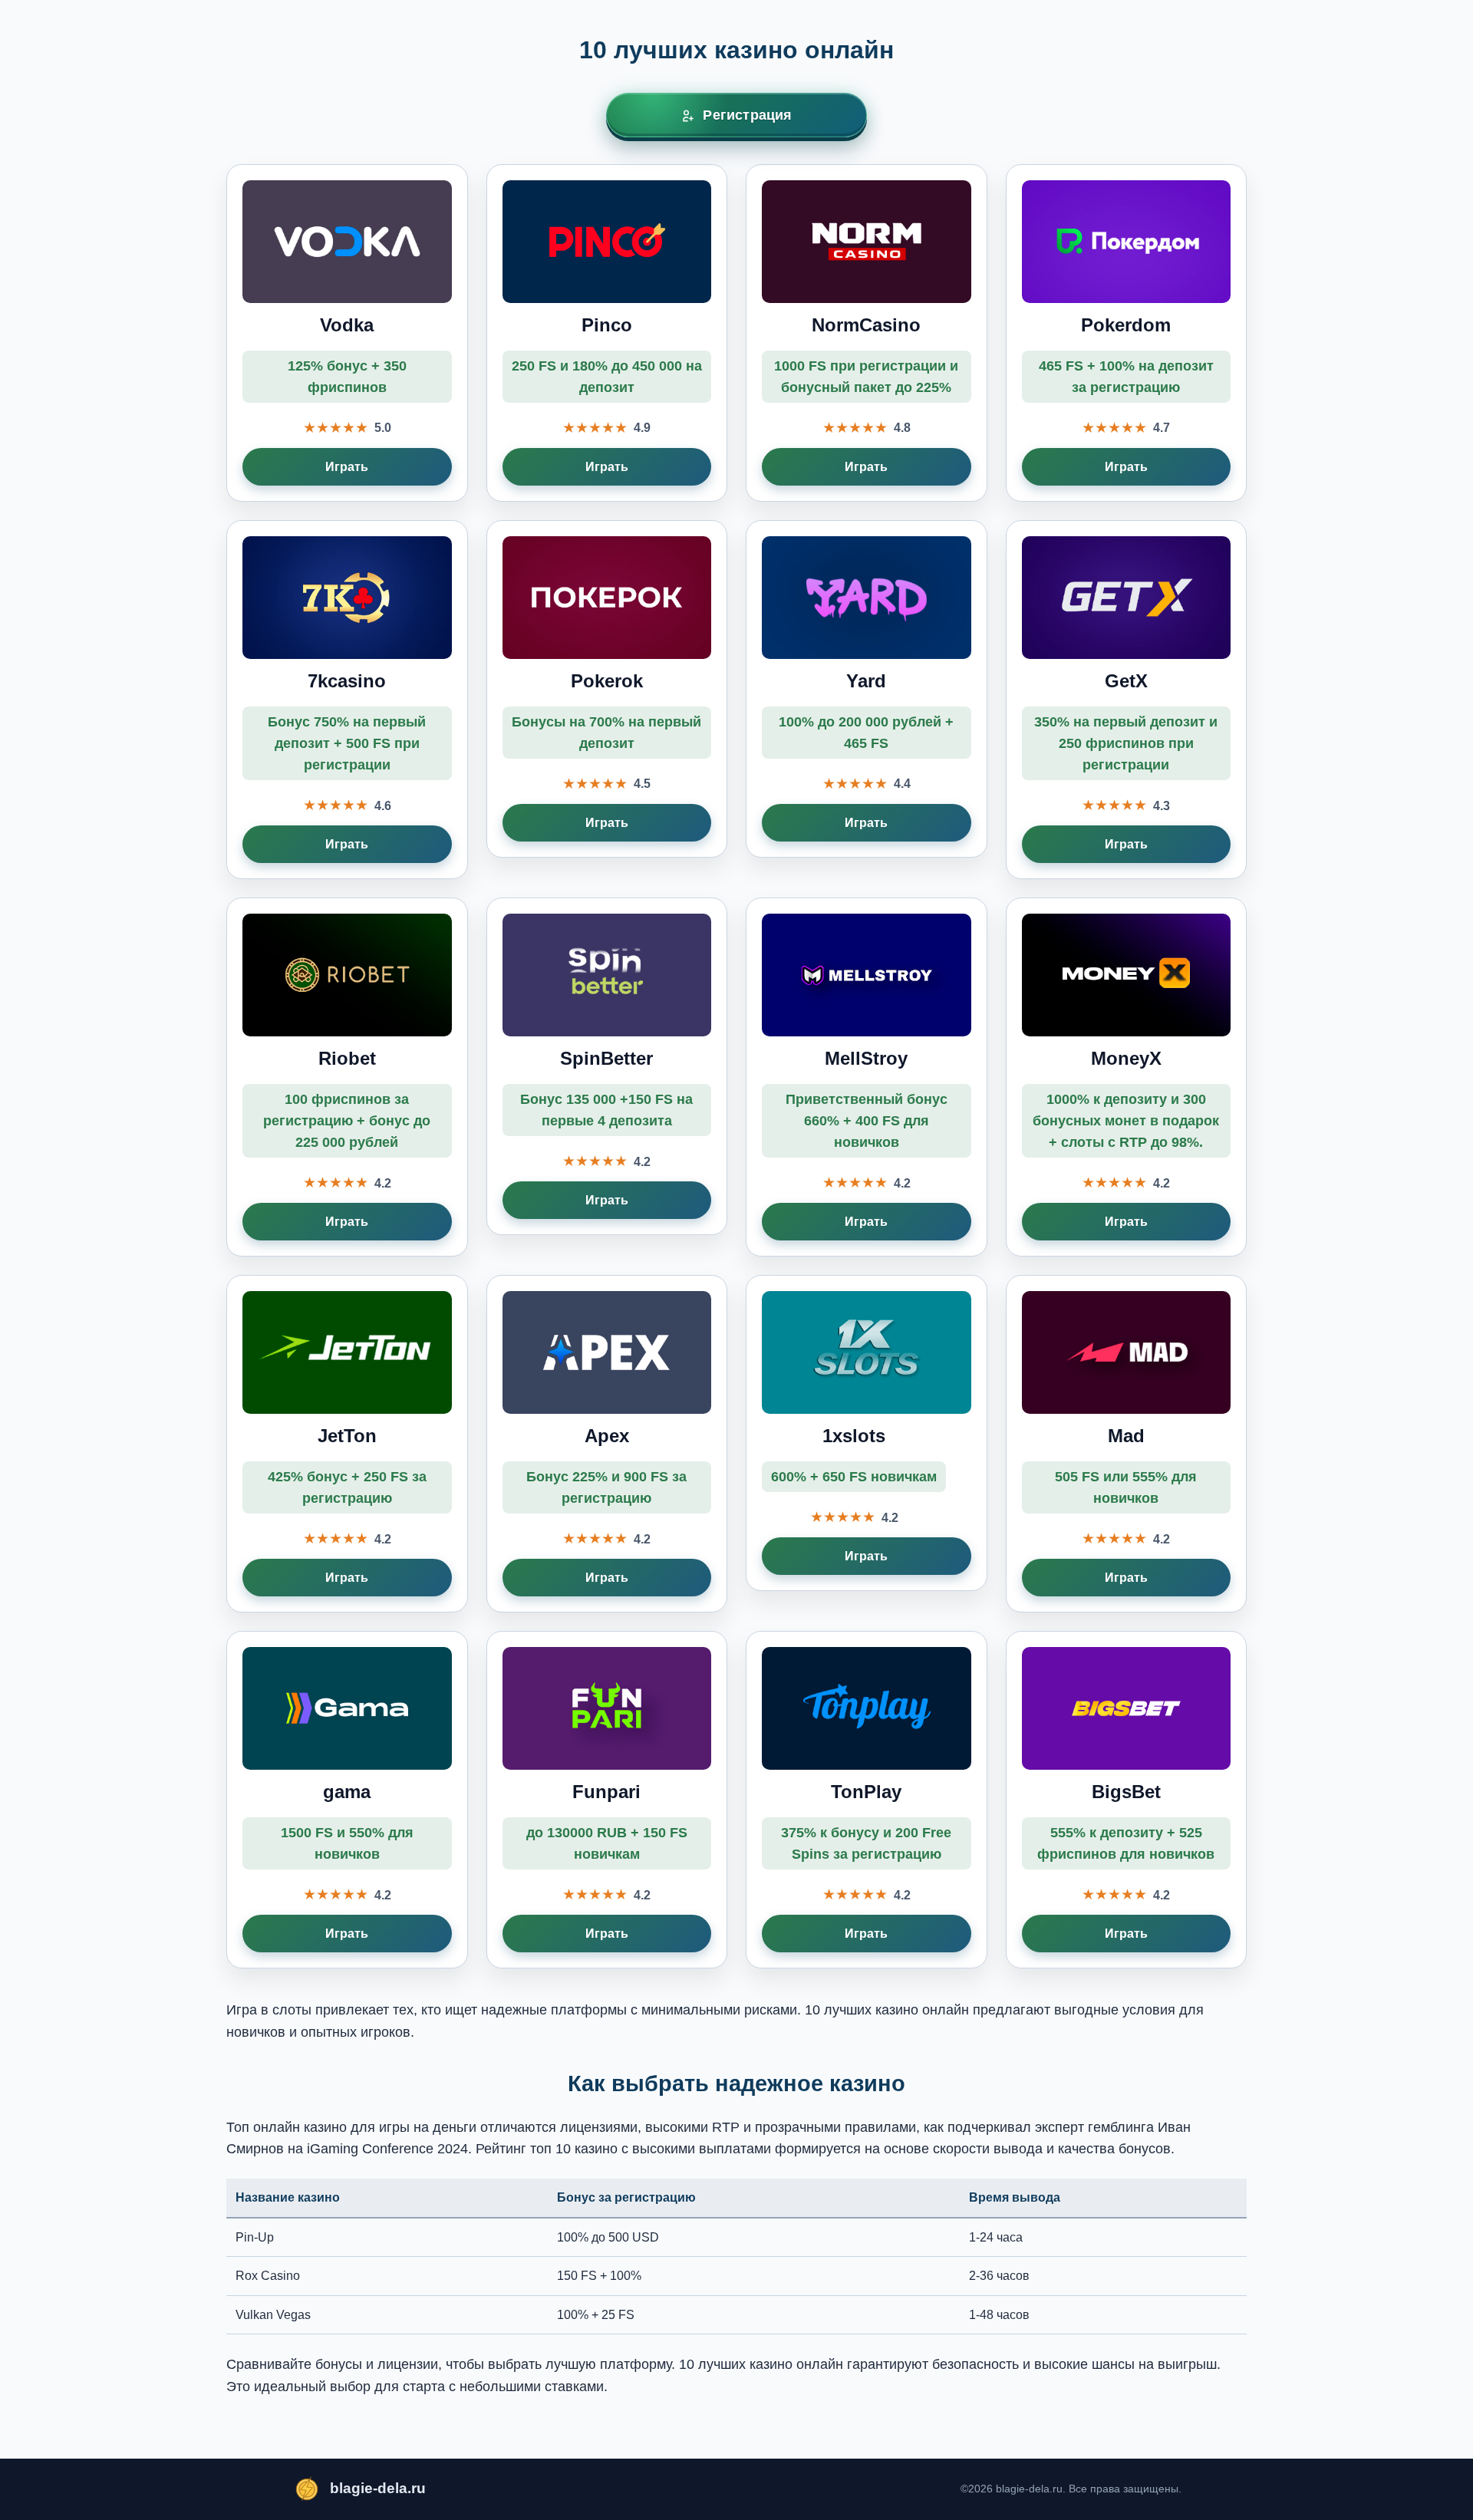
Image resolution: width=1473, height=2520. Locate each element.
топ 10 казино (574, 2149)
